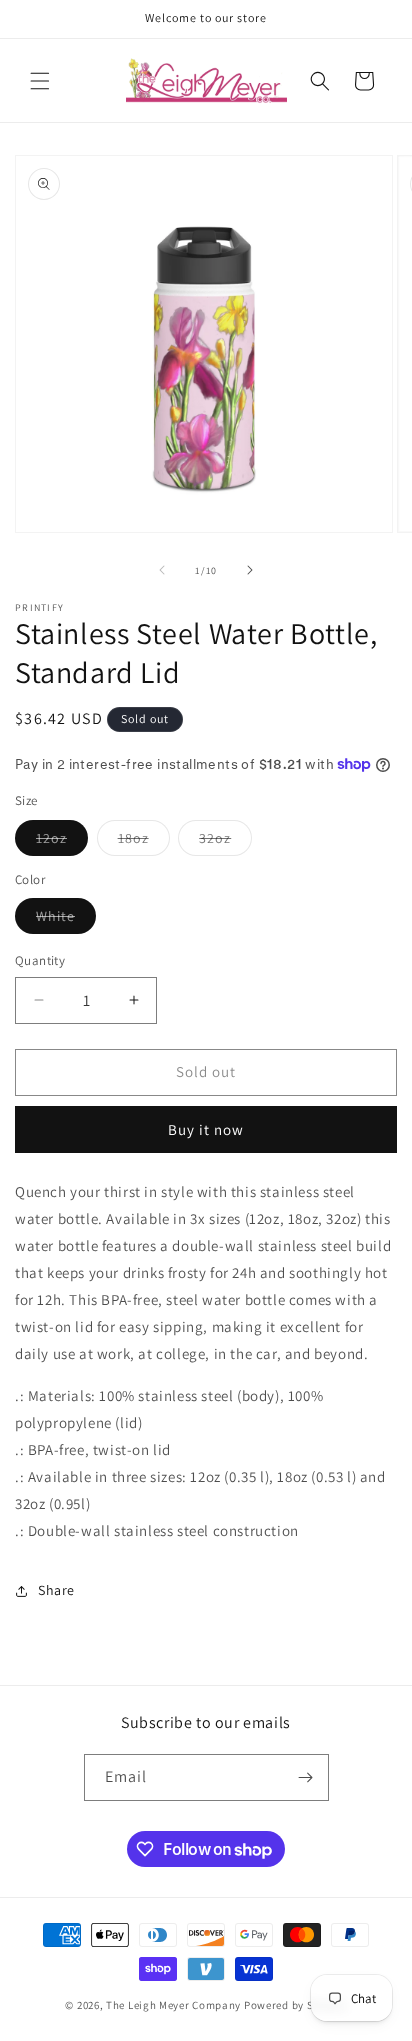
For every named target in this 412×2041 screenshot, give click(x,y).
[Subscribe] (306, 1777)
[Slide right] (250, 570)
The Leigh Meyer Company (173, 2005)
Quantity (40, 960)
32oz (225, 842)
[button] (40, 81)
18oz (144, 842)
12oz (62, 842)
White (66, 920)
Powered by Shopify (295, 2005)
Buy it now (206, 1129)
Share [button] (56, 1590)
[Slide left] (162, 570)
